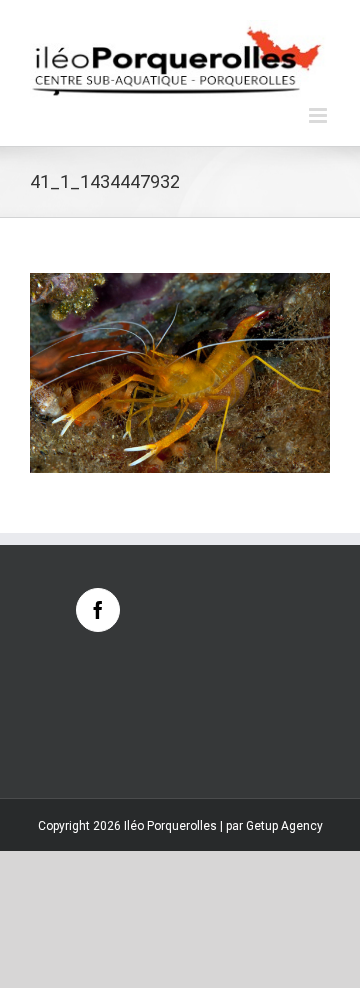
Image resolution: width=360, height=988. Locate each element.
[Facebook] (98, 610)
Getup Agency (284, 826)
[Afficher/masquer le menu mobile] (319, 115)
